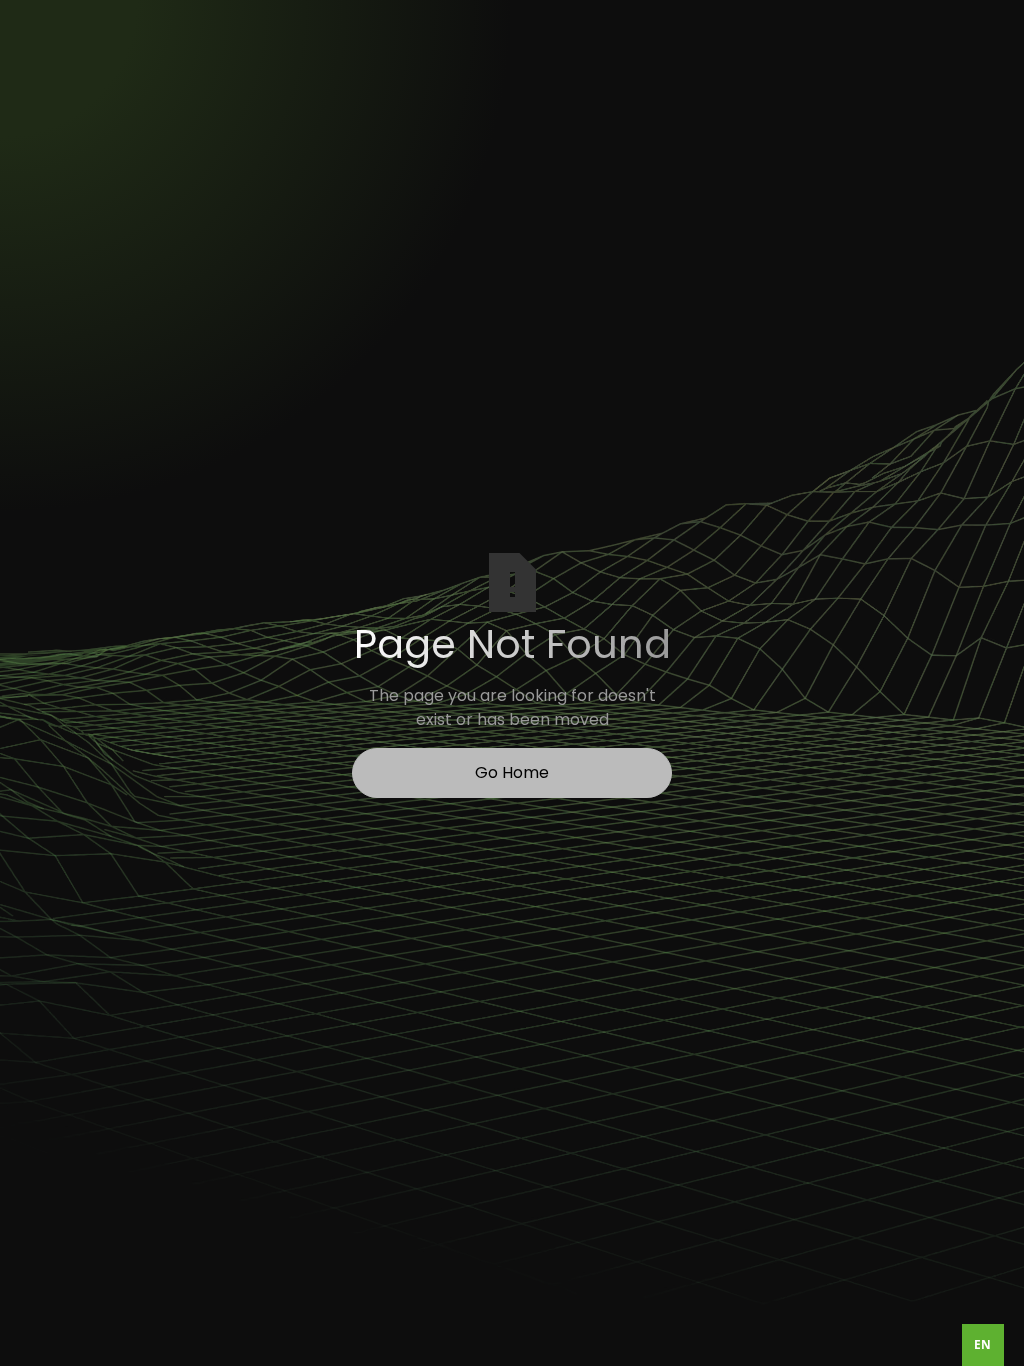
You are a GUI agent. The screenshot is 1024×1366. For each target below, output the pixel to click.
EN (982, 1344)
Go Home (512, 772)
